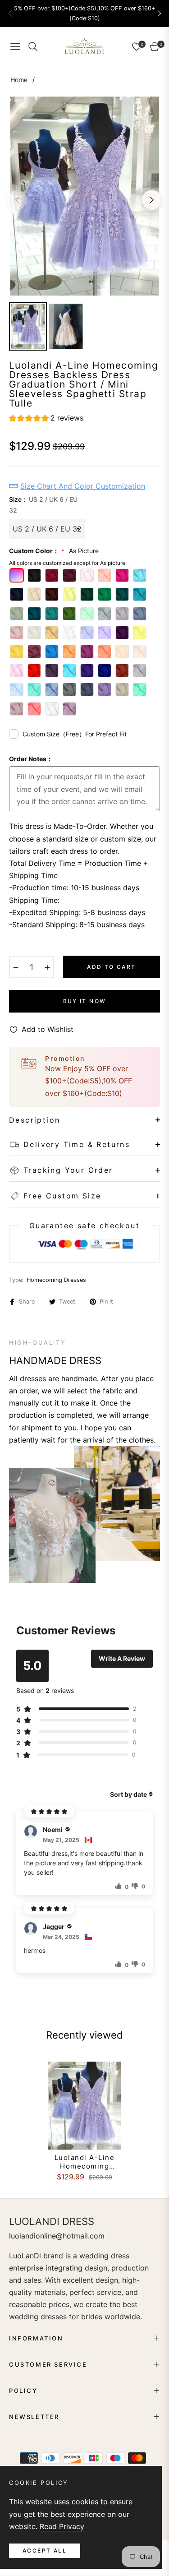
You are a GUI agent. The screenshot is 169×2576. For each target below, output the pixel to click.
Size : (43, 505)
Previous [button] (17, 200)
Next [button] (152, 200)
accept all (45, 2551)
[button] (159, 14)
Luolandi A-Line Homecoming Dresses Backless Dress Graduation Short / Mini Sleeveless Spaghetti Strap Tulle (85, 2162)
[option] (84, 196)
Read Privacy (62, 2526)
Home (19, 80)
